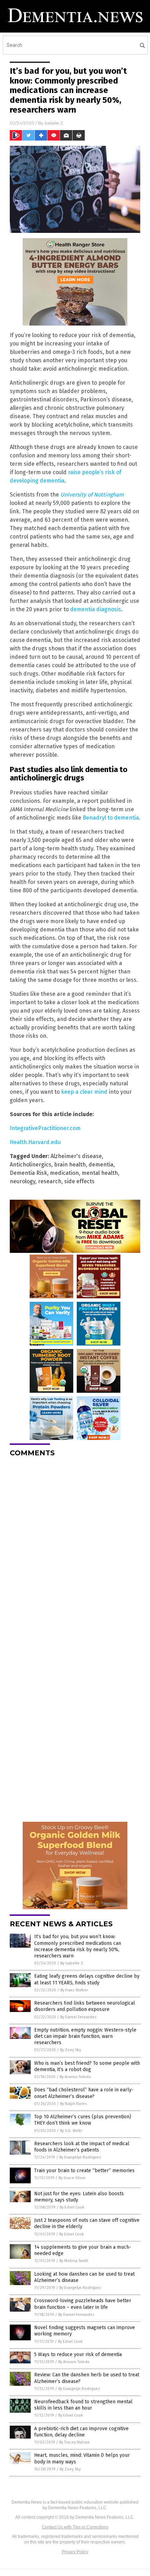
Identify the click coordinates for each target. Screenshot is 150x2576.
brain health (70, 1165)
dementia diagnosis (96, 609)
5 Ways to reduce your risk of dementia (78, 2354)
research (50, 1181)
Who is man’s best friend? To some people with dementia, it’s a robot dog (87, 2066)
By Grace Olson (72, 2178)
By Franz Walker (74, 1990)
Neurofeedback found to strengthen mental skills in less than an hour (83, 2405)
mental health (100, 1173)
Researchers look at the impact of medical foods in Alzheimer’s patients (82, 2147)
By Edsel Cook (72, 2207)
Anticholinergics (31, 1165)
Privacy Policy (75, 2552)
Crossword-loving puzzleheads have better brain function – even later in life (83, 2304)
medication (64, 1173)
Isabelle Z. (54, 123)
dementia (101, 1165)
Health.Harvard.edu (35, 1142)
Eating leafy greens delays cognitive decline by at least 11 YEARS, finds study (87, 1979)
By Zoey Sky (70, 2050)
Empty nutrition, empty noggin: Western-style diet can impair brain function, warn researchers (85, 2036)
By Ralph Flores (73, 2104)
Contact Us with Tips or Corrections (75, 2527)
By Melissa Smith (74, 2261)
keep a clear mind (84, 1092)
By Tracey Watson (74, 2442)
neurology (22, 1181)
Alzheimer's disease (76, 1156)
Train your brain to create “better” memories (84, 2171)
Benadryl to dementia (111, 818)
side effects (79, 1181)
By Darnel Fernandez (78, 2017)
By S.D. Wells (71, 2131)
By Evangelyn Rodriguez (80, 2157)
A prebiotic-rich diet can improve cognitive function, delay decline (81, 2432)
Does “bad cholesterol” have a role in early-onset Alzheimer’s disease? (84, 2093)
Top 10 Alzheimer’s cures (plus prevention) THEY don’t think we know (83, 2120)
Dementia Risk (28, 1173)
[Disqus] (75, 1550)
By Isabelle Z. (72, 1963)
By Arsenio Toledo (75, 2077)
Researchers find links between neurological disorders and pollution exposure (85, 2006)
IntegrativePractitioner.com (45, 1128)
